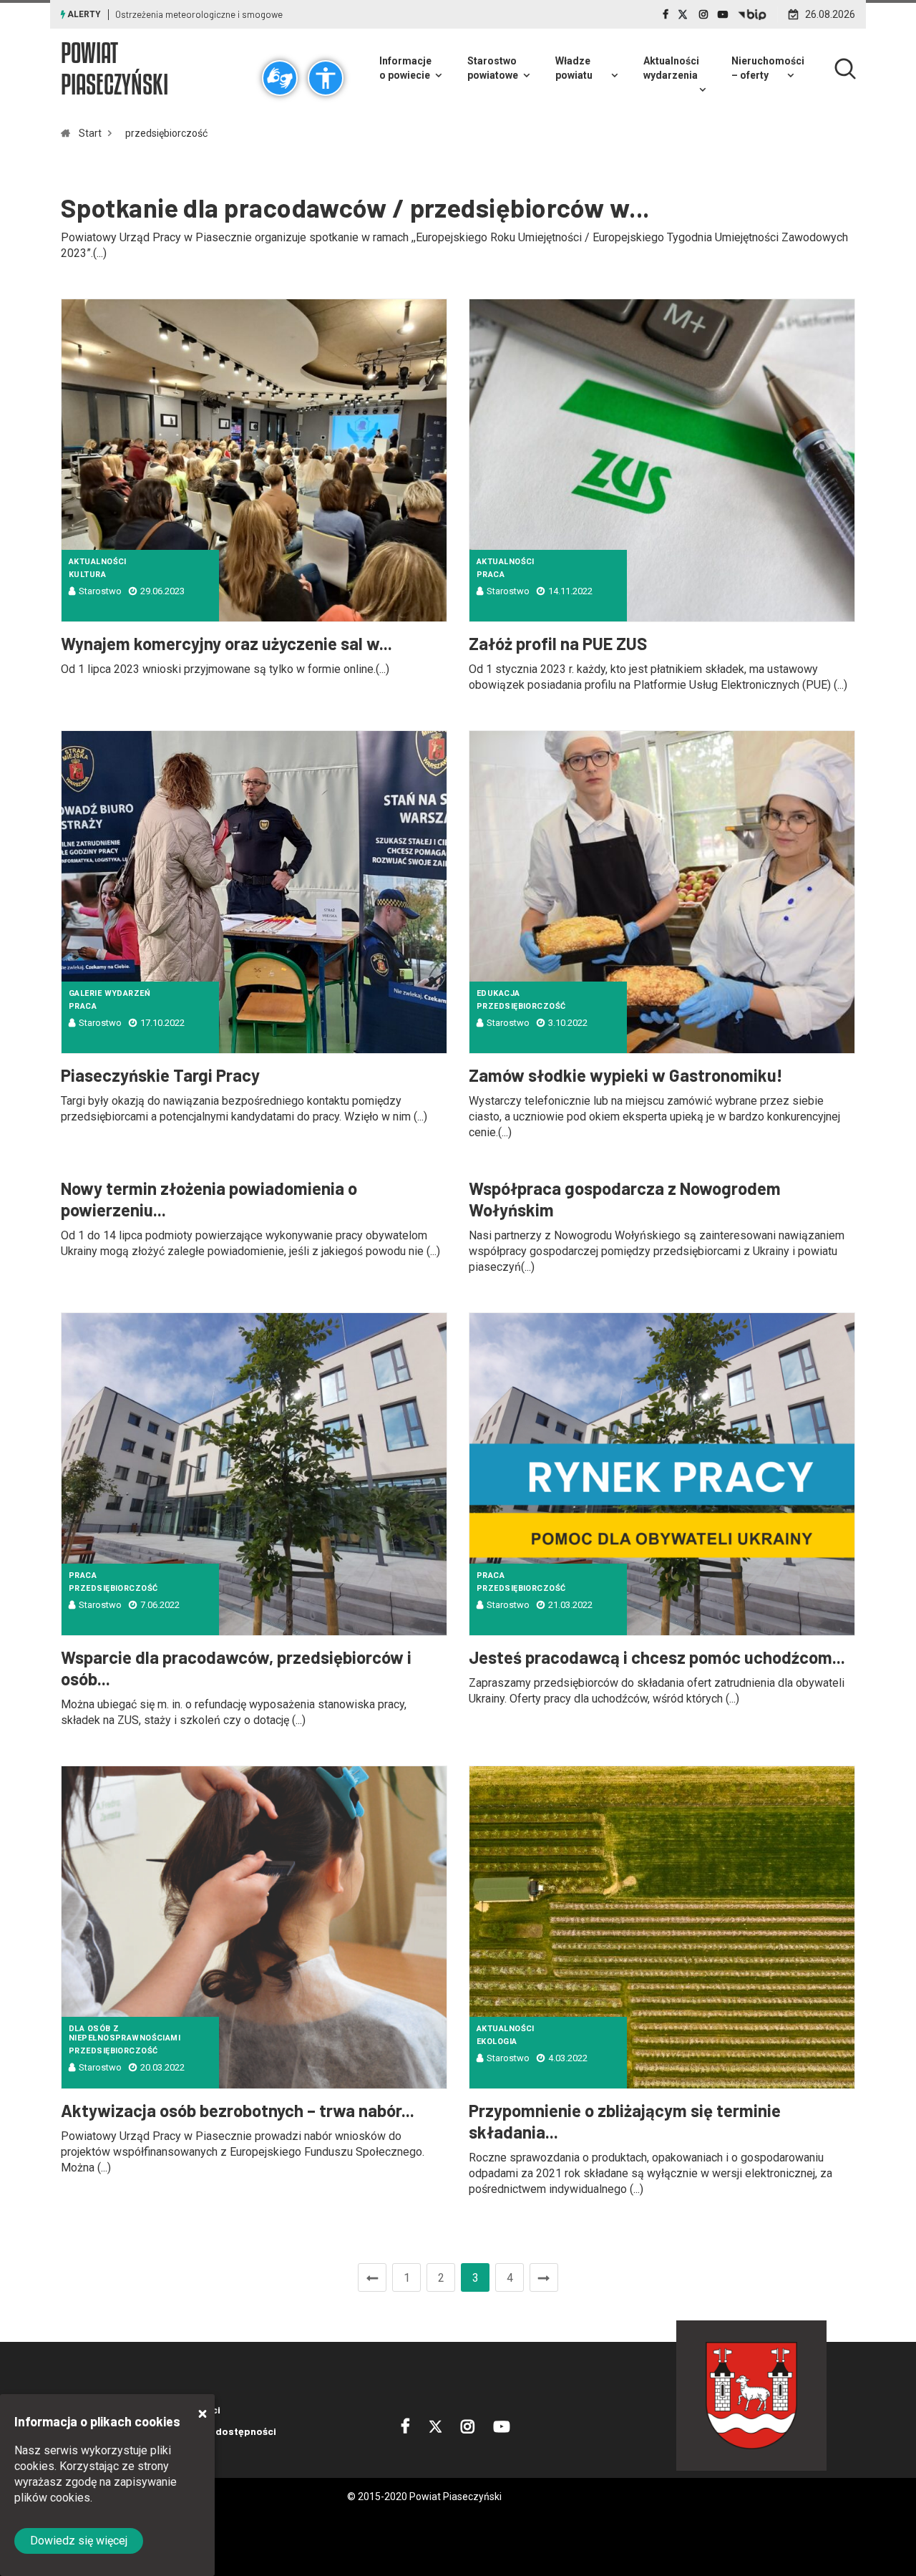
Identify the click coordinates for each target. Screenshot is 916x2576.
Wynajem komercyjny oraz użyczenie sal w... (226, 643)
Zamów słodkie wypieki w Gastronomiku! (626, 1075)
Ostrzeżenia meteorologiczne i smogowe (199, 14)
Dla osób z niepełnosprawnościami (125, 2033)
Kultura (87, 575)
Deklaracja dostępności (219, 2431)
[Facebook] (666, 14)
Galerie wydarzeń (109, 993)
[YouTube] (723, 14)
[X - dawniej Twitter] (684, 14)
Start (90, 133)
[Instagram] (703, 14)
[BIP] (752, 14)
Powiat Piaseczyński (114, 68)
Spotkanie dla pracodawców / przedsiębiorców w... (355, 207)
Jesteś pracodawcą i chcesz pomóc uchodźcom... (657, 1657)
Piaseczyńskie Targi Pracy (160, 1075)
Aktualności (98, 562)
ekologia (497, 2042)
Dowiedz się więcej (79, 2541)
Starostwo (100, 591)
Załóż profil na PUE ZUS (558, 643)
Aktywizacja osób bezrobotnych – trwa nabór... (238, 2110)
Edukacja (498, 993)
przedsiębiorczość (166, 133)
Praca (491, 575)
